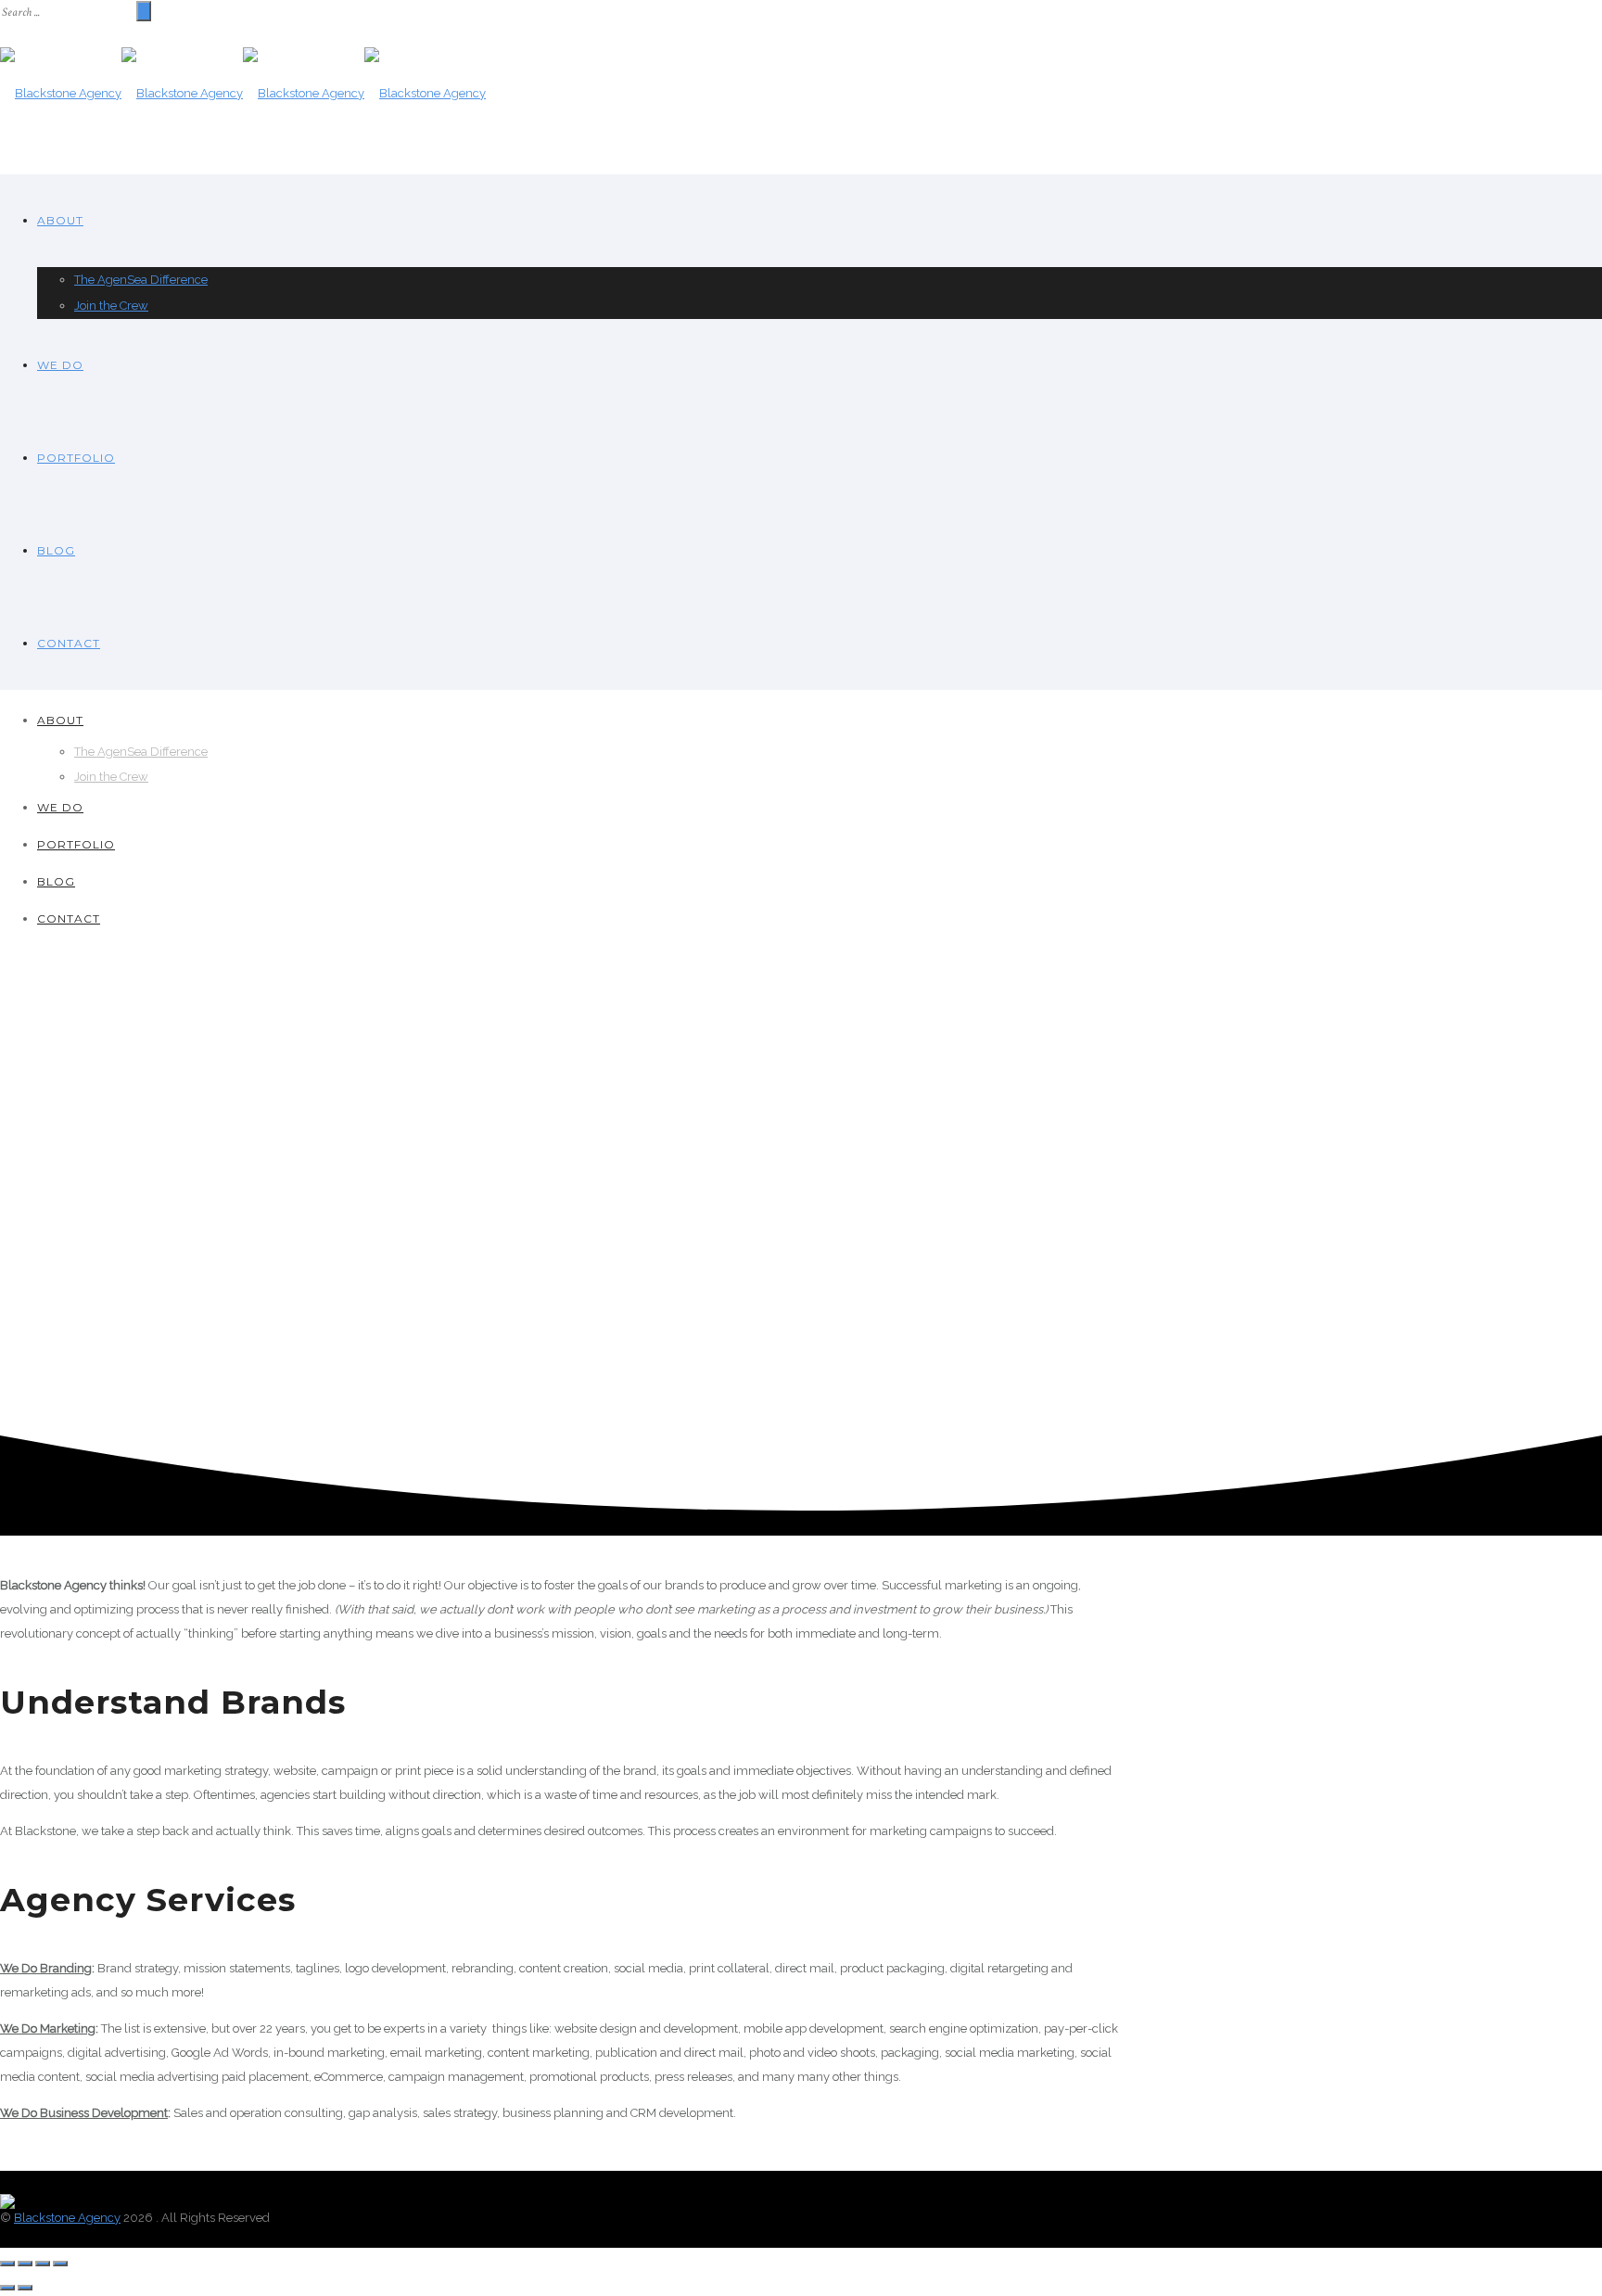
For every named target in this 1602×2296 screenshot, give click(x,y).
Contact (69, 643)
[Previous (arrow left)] (7, 2288)
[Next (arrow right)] (25, 2288)
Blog (56, 550)
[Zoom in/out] (60, 2264)
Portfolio (76, 458)
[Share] (25, 2264)
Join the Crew (111, 306)
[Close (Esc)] (7, 2264)
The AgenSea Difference (141, 280)
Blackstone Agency (67, 2218)
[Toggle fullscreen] (43, 2264)
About (60, 220)
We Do (60, 365)
